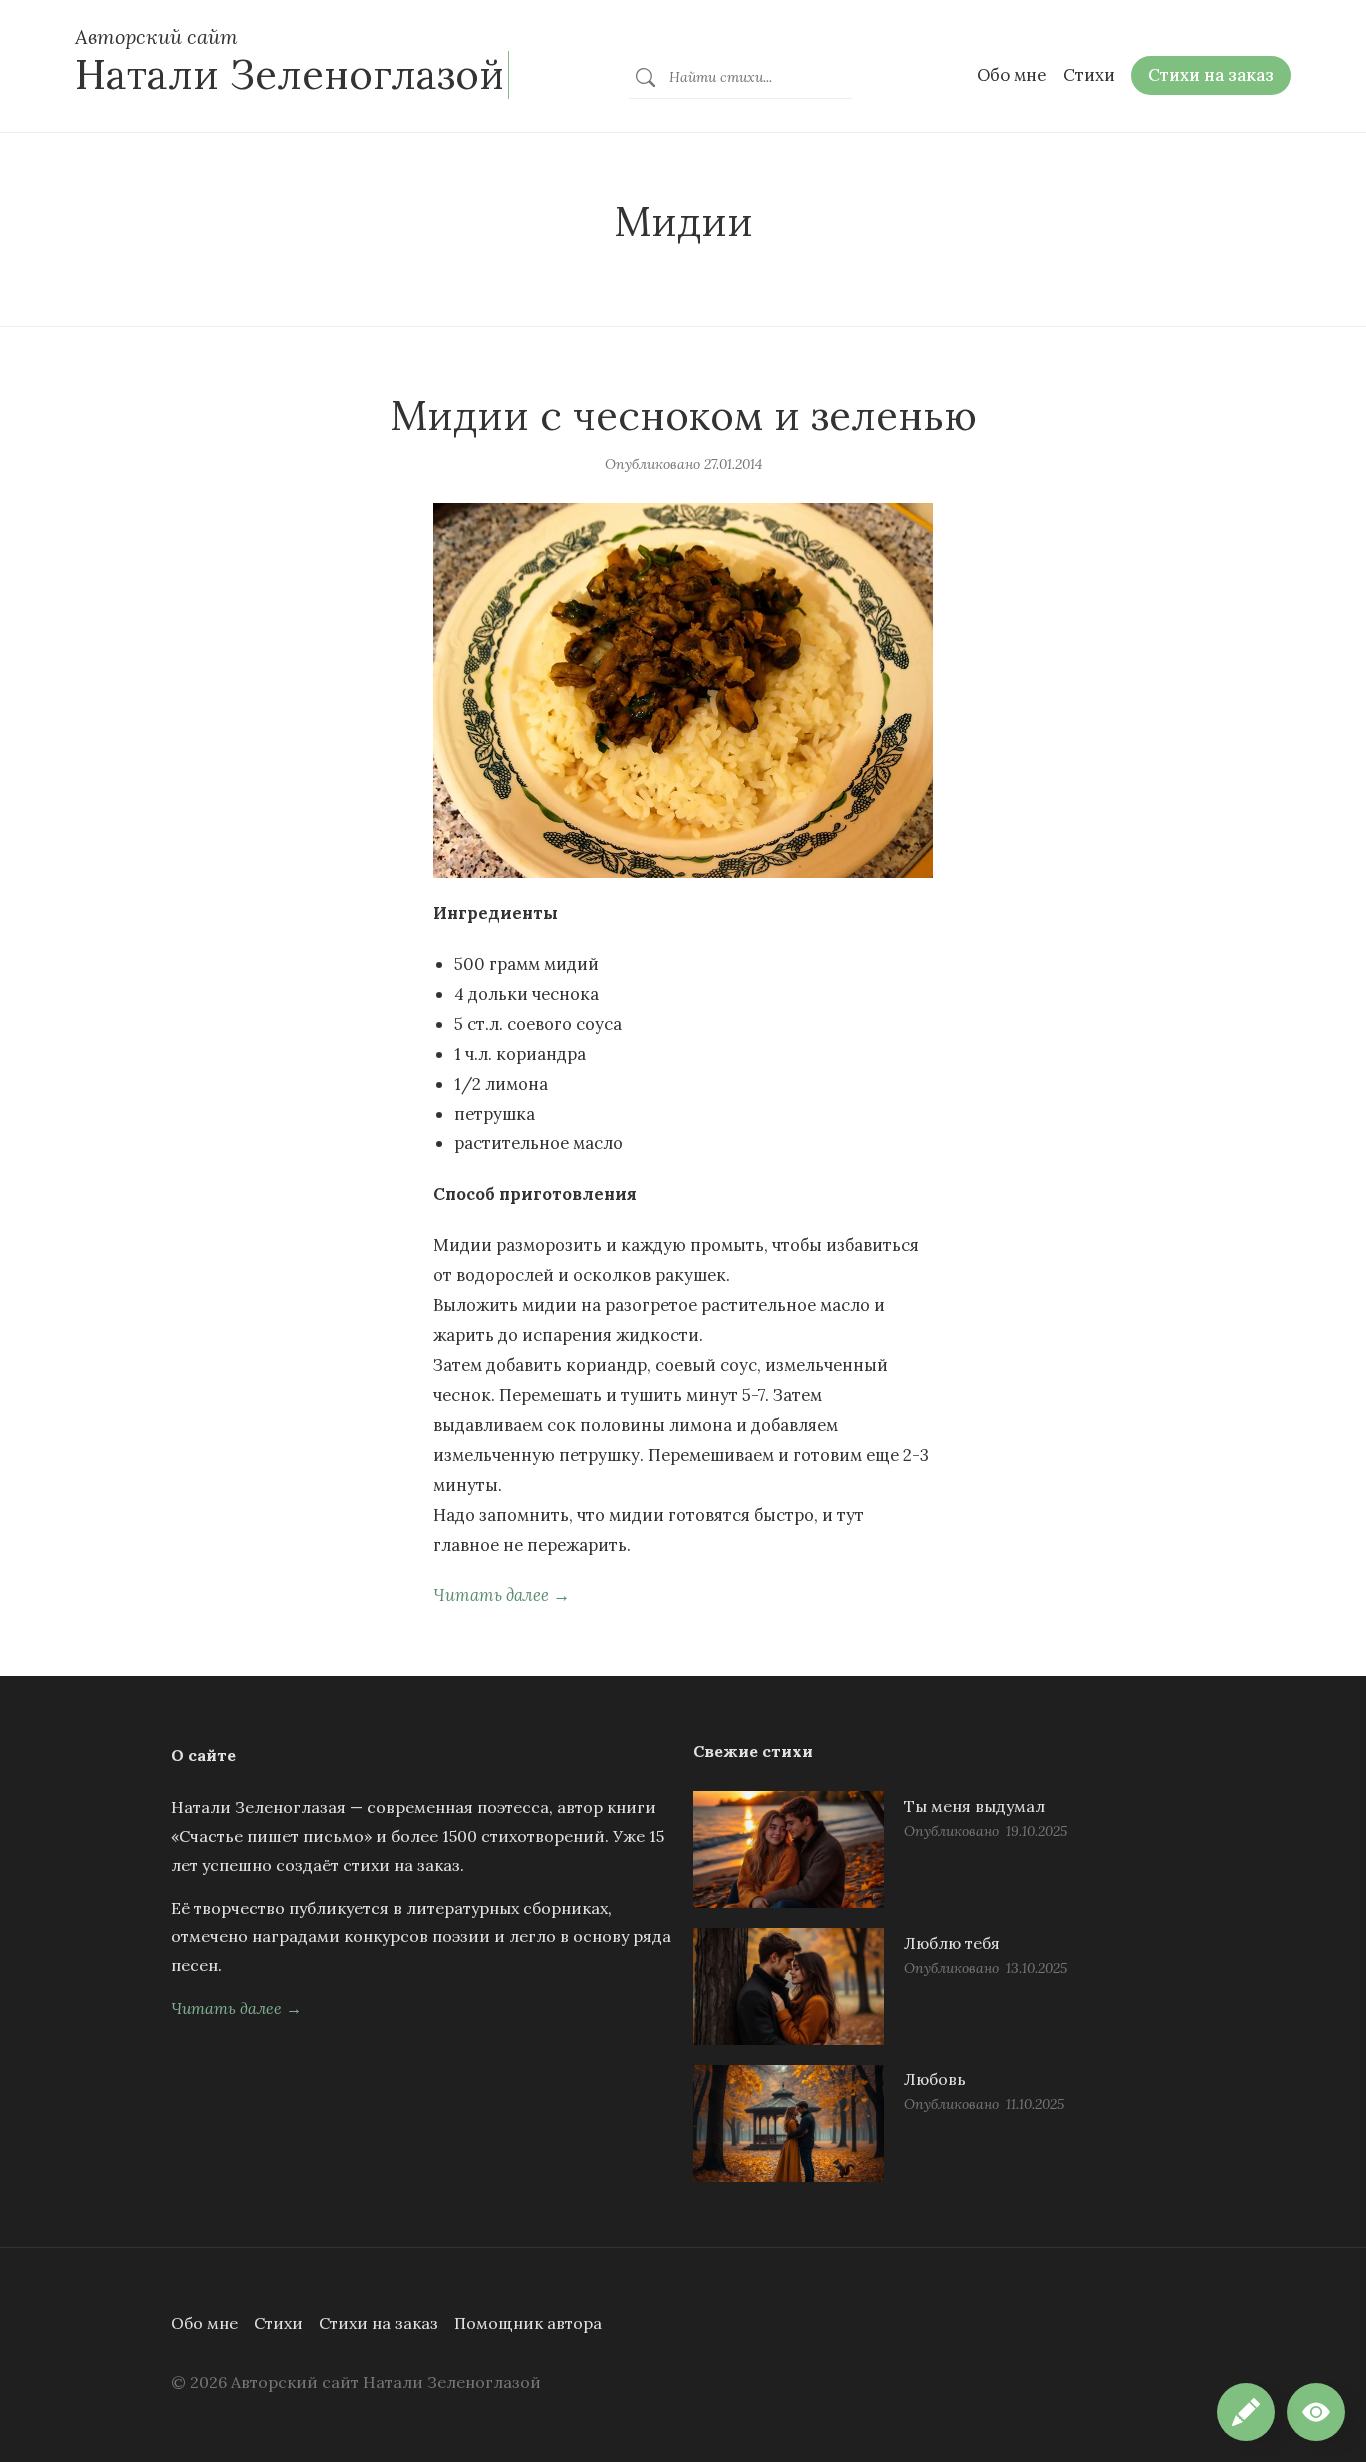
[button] (1316, 2412)
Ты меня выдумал (974, 1806)
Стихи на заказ (378, 2323)
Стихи (278, 2323)
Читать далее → (501, 1595)
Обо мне (204, 2323)
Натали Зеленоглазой (289, 74)
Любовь (935, 2079)
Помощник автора (528, 2323)
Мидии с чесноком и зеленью (683, 415)
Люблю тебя (952, 1943)
